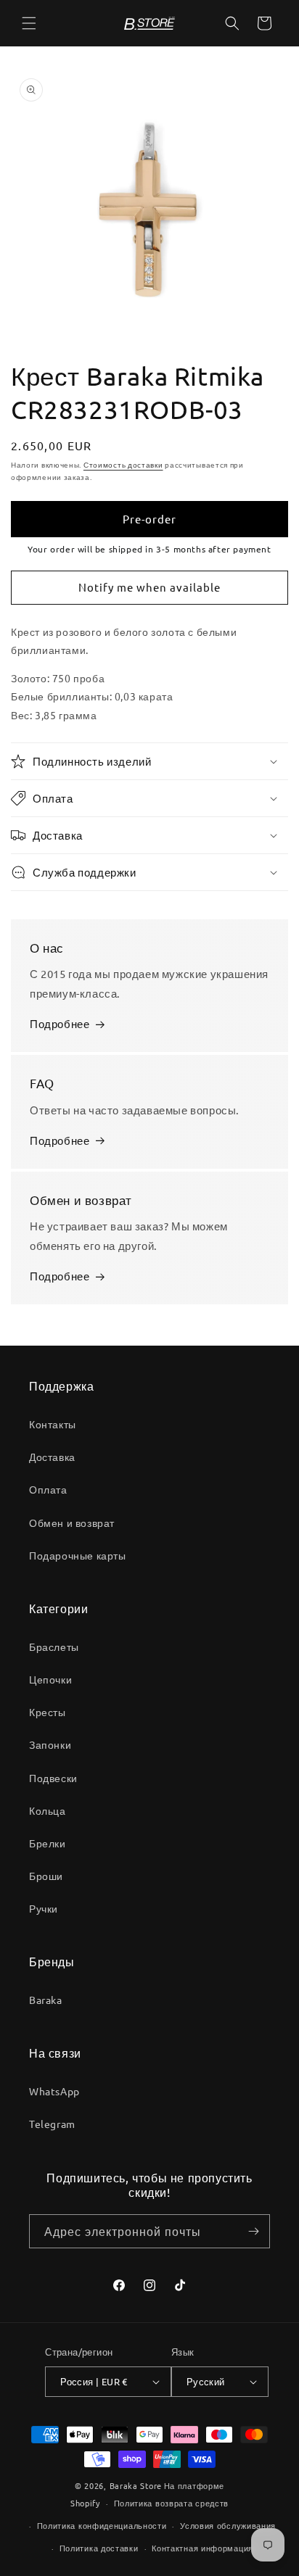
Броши (46, 1876)
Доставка (52, 1457)
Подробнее (60, 1023)
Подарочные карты (78, 1555)
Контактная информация (202, 2548)
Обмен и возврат (72, 1523)
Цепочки (50, 1679)
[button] (29, 23)
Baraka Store (136, 2485)
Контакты (53, 1424)
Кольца (48, 1810)
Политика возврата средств (172, 2503)
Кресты (48, 1712)
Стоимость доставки (123, 464)
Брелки (48, 1843)
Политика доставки (99, 2548)
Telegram (52, 2124)
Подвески (53, 1778)
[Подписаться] (253, 2231)
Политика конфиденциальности (102, 2525)
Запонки (50, 1744)
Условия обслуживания (228, 2525)
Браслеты (54, 1647)
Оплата (48, 1489)
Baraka (46, 2000)
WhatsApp (54, 2091)
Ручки (44, 1908)
